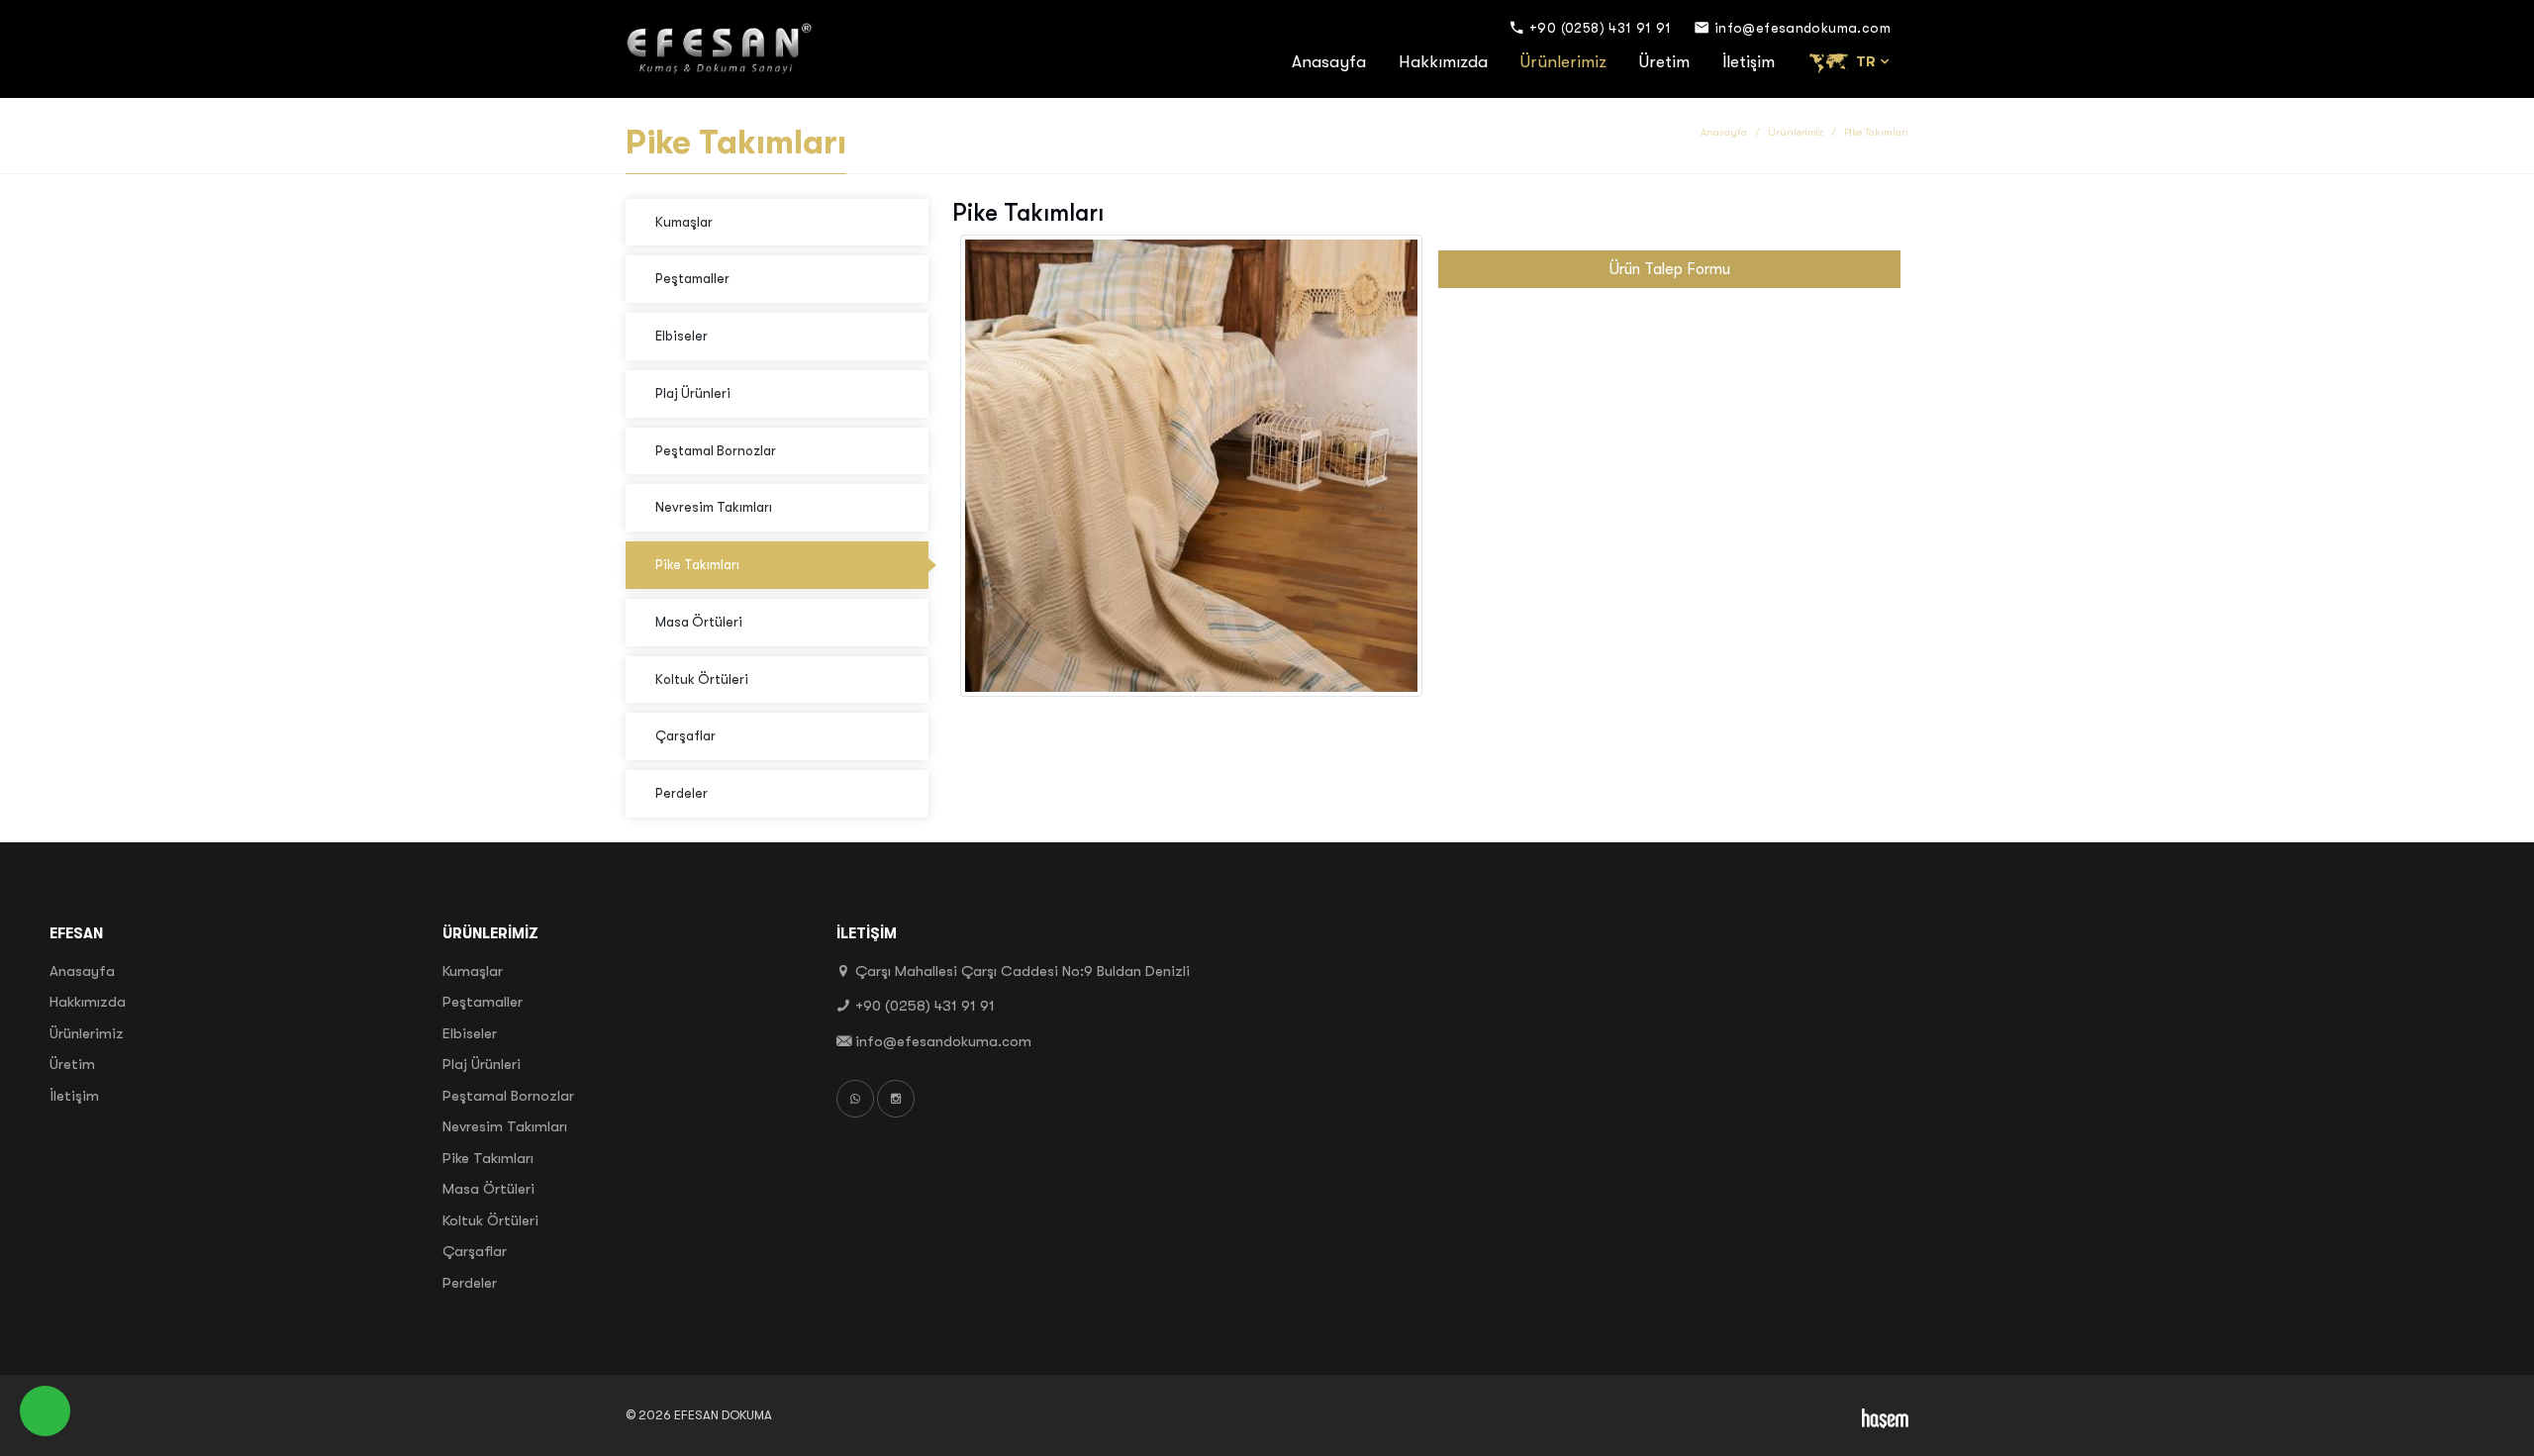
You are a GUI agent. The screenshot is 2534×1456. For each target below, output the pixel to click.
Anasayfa (1329, 62)
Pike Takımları (697, 565)
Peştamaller (692, 279)
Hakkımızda (1443, 62)
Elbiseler (682, 336)
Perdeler (682, 793)
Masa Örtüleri (699, 622)
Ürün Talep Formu (1670, 269)
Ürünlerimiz (1563, 62)
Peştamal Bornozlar (716, 451)
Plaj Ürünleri (693, 393)
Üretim (1664, 62)
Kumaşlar (684, 222)
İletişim (1749, 62)
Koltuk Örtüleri (702, 679)
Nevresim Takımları (714, 507)
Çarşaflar (685, 736)
